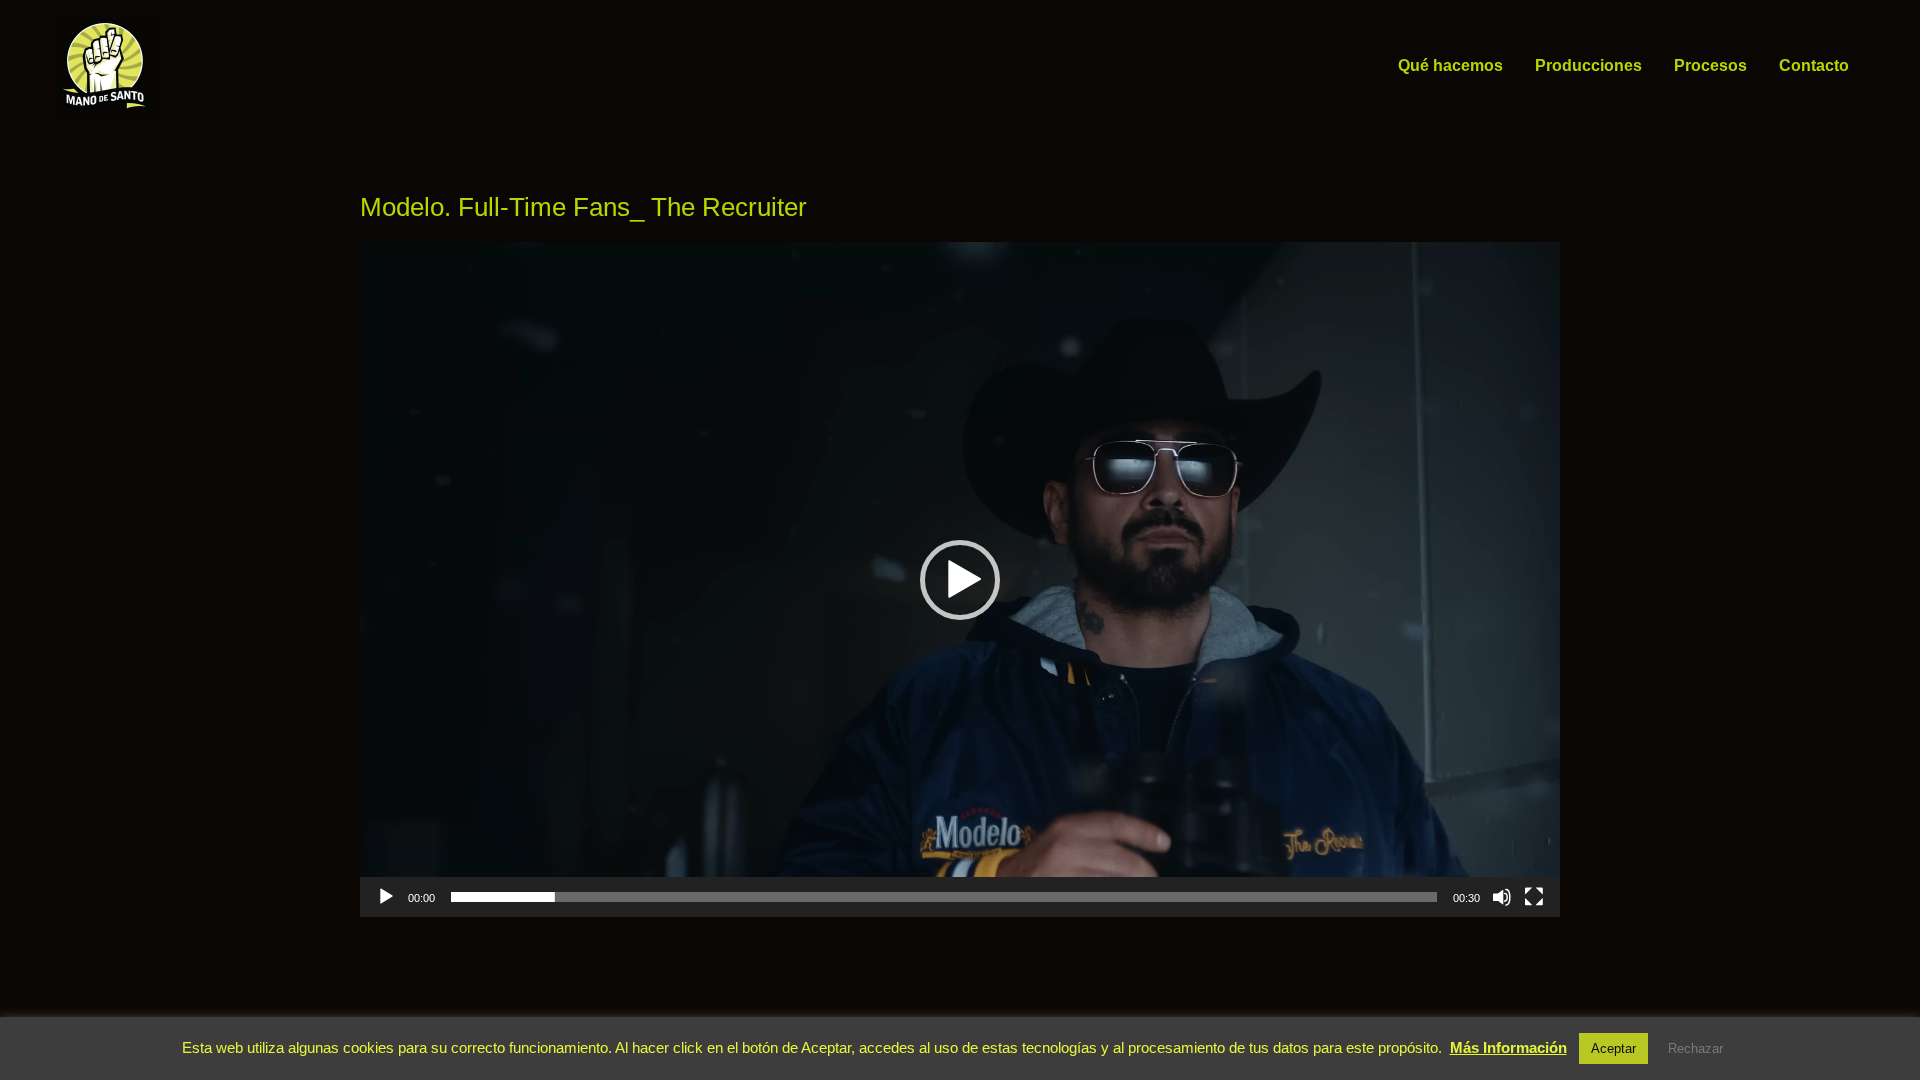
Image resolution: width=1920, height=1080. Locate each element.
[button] (960, 580)
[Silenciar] (1502, 897)
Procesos (1710, 65)
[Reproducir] (386, 897)
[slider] (944, 897)
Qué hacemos (1450, 65)
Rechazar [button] (1695, 1048)
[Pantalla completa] (1534, 897)
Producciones (1588, 65)
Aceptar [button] (1613, 1048)
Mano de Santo (183, 65)
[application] (960, 579)
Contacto (1814, 65)
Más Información (1508, 1047)
